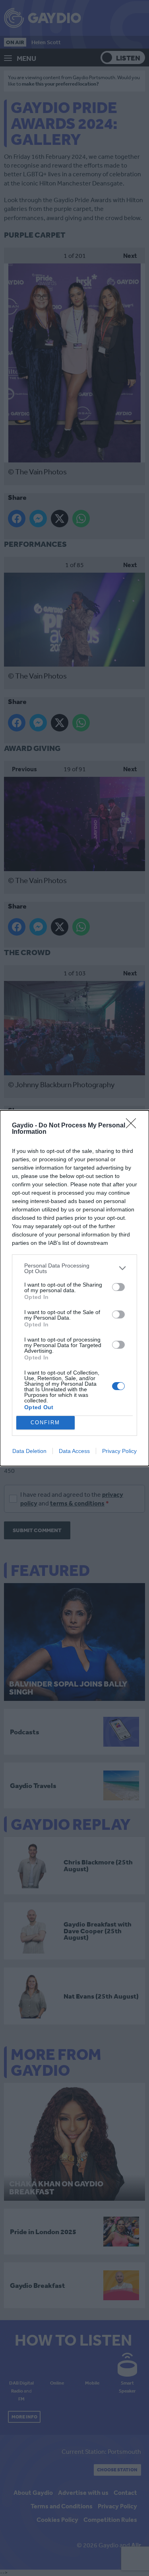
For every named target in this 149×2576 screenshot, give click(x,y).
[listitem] (74, 1268)
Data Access (74, 1451)
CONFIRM (45, 1423)
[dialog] (74, 1288)
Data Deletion (29, 1451)
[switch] (118, 1287)
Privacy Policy (119, 1451)
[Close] (134, 1126)
